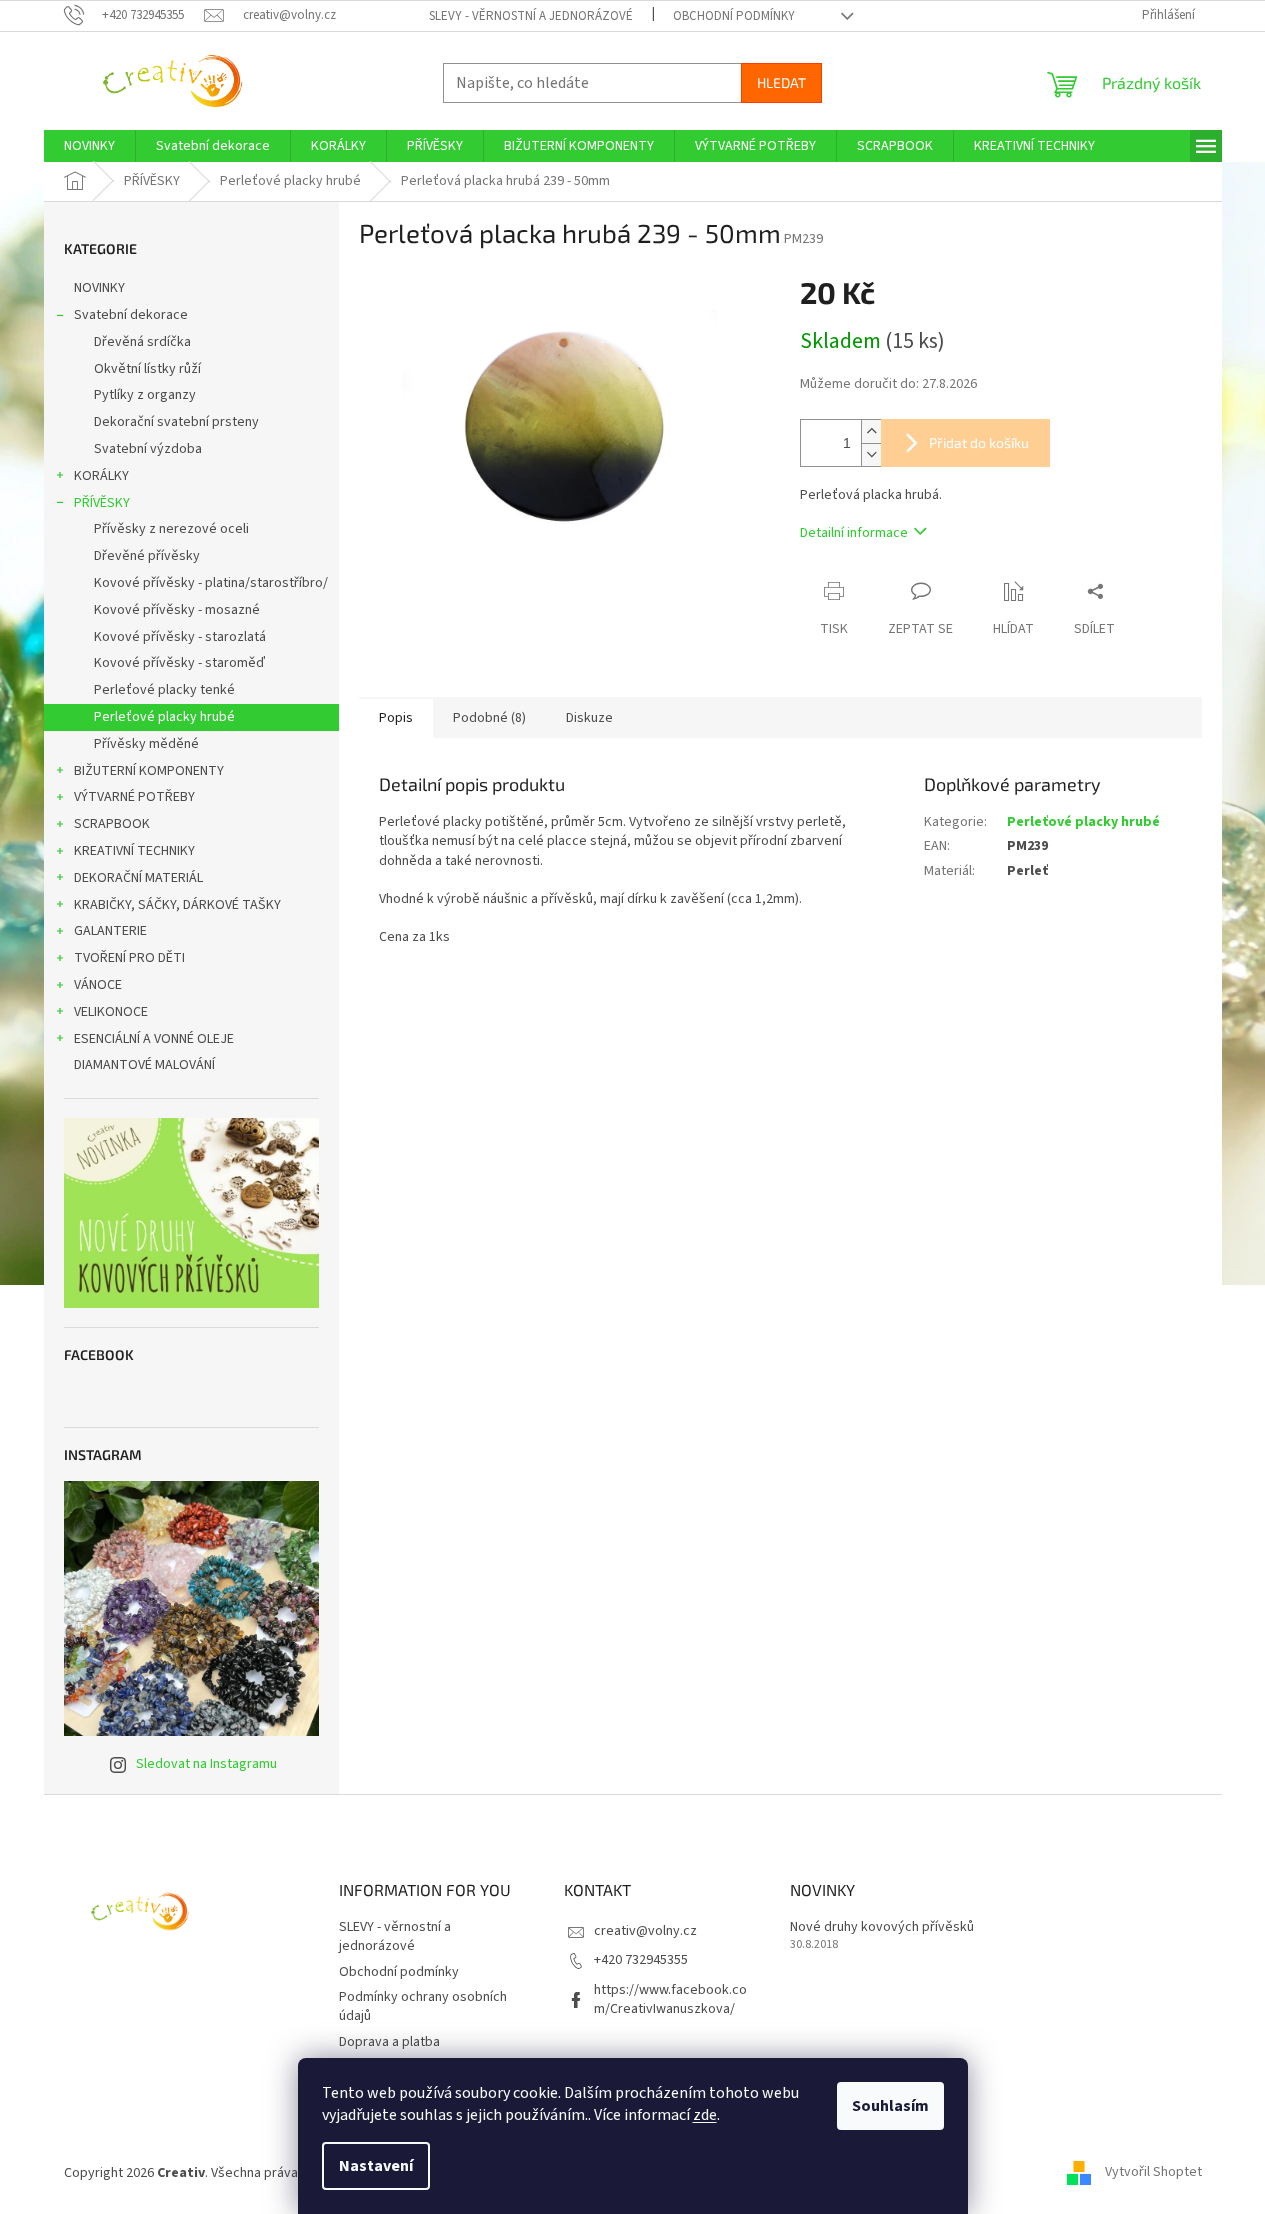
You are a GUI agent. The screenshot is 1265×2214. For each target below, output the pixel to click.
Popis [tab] (396, 718)
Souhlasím (890, 2106)
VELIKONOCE (111, 1012)
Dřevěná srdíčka (142, 342)
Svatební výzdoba (148, 449)
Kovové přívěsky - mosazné (177, 610)
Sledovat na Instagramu (206, 1764)
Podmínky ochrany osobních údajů (423, 2006)
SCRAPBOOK (112, 824)
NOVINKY (99, 288)
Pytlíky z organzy (145, 395)
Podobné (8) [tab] (489, 718)
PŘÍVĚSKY (102, 503)
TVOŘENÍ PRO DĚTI (129, 958)
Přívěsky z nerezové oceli (171, 529)
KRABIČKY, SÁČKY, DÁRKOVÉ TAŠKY (177, 905)
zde (705, 2115)
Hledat (781, 82)
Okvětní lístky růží (147, 369)
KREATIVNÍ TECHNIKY (134, 851)
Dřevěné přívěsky (147, 556)
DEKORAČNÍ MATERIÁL (138, 878)
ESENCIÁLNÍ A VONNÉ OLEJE (154, 1039)
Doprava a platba (389, 2042)
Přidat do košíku (979, 442)
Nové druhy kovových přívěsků (882, 1927)
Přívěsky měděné (146, 744)
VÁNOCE (98, 985)
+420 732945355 (641, 1960)
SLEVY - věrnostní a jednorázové (531, 16)
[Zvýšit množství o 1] (871, 431)
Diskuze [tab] (589, 718)
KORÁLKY (101, 476)
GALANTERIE (110, 931)
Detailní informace (854, 533)
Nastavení (376, 2166)
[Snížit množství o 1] (871, 454)
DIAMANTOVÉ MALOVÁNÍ (144, 1065)
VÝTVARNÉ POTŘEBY (134, 797)
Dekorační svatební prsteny (176, 422)
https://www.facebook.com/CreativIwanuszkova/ (670, 1999)
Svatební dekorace (131, 315)
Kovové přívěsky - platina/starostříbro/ (211, 583)
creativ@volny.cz (645, 1931)
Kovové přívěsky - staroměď (179, 663)
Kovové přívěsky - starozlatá (180, 637)
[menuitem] (89, 146)
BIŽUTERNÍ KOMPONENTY (149, 771)
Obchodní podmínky (734, 16)
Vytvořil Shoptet (1153, 2173)
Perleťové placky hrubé (164, 717)
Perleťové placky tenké (164, 690)
